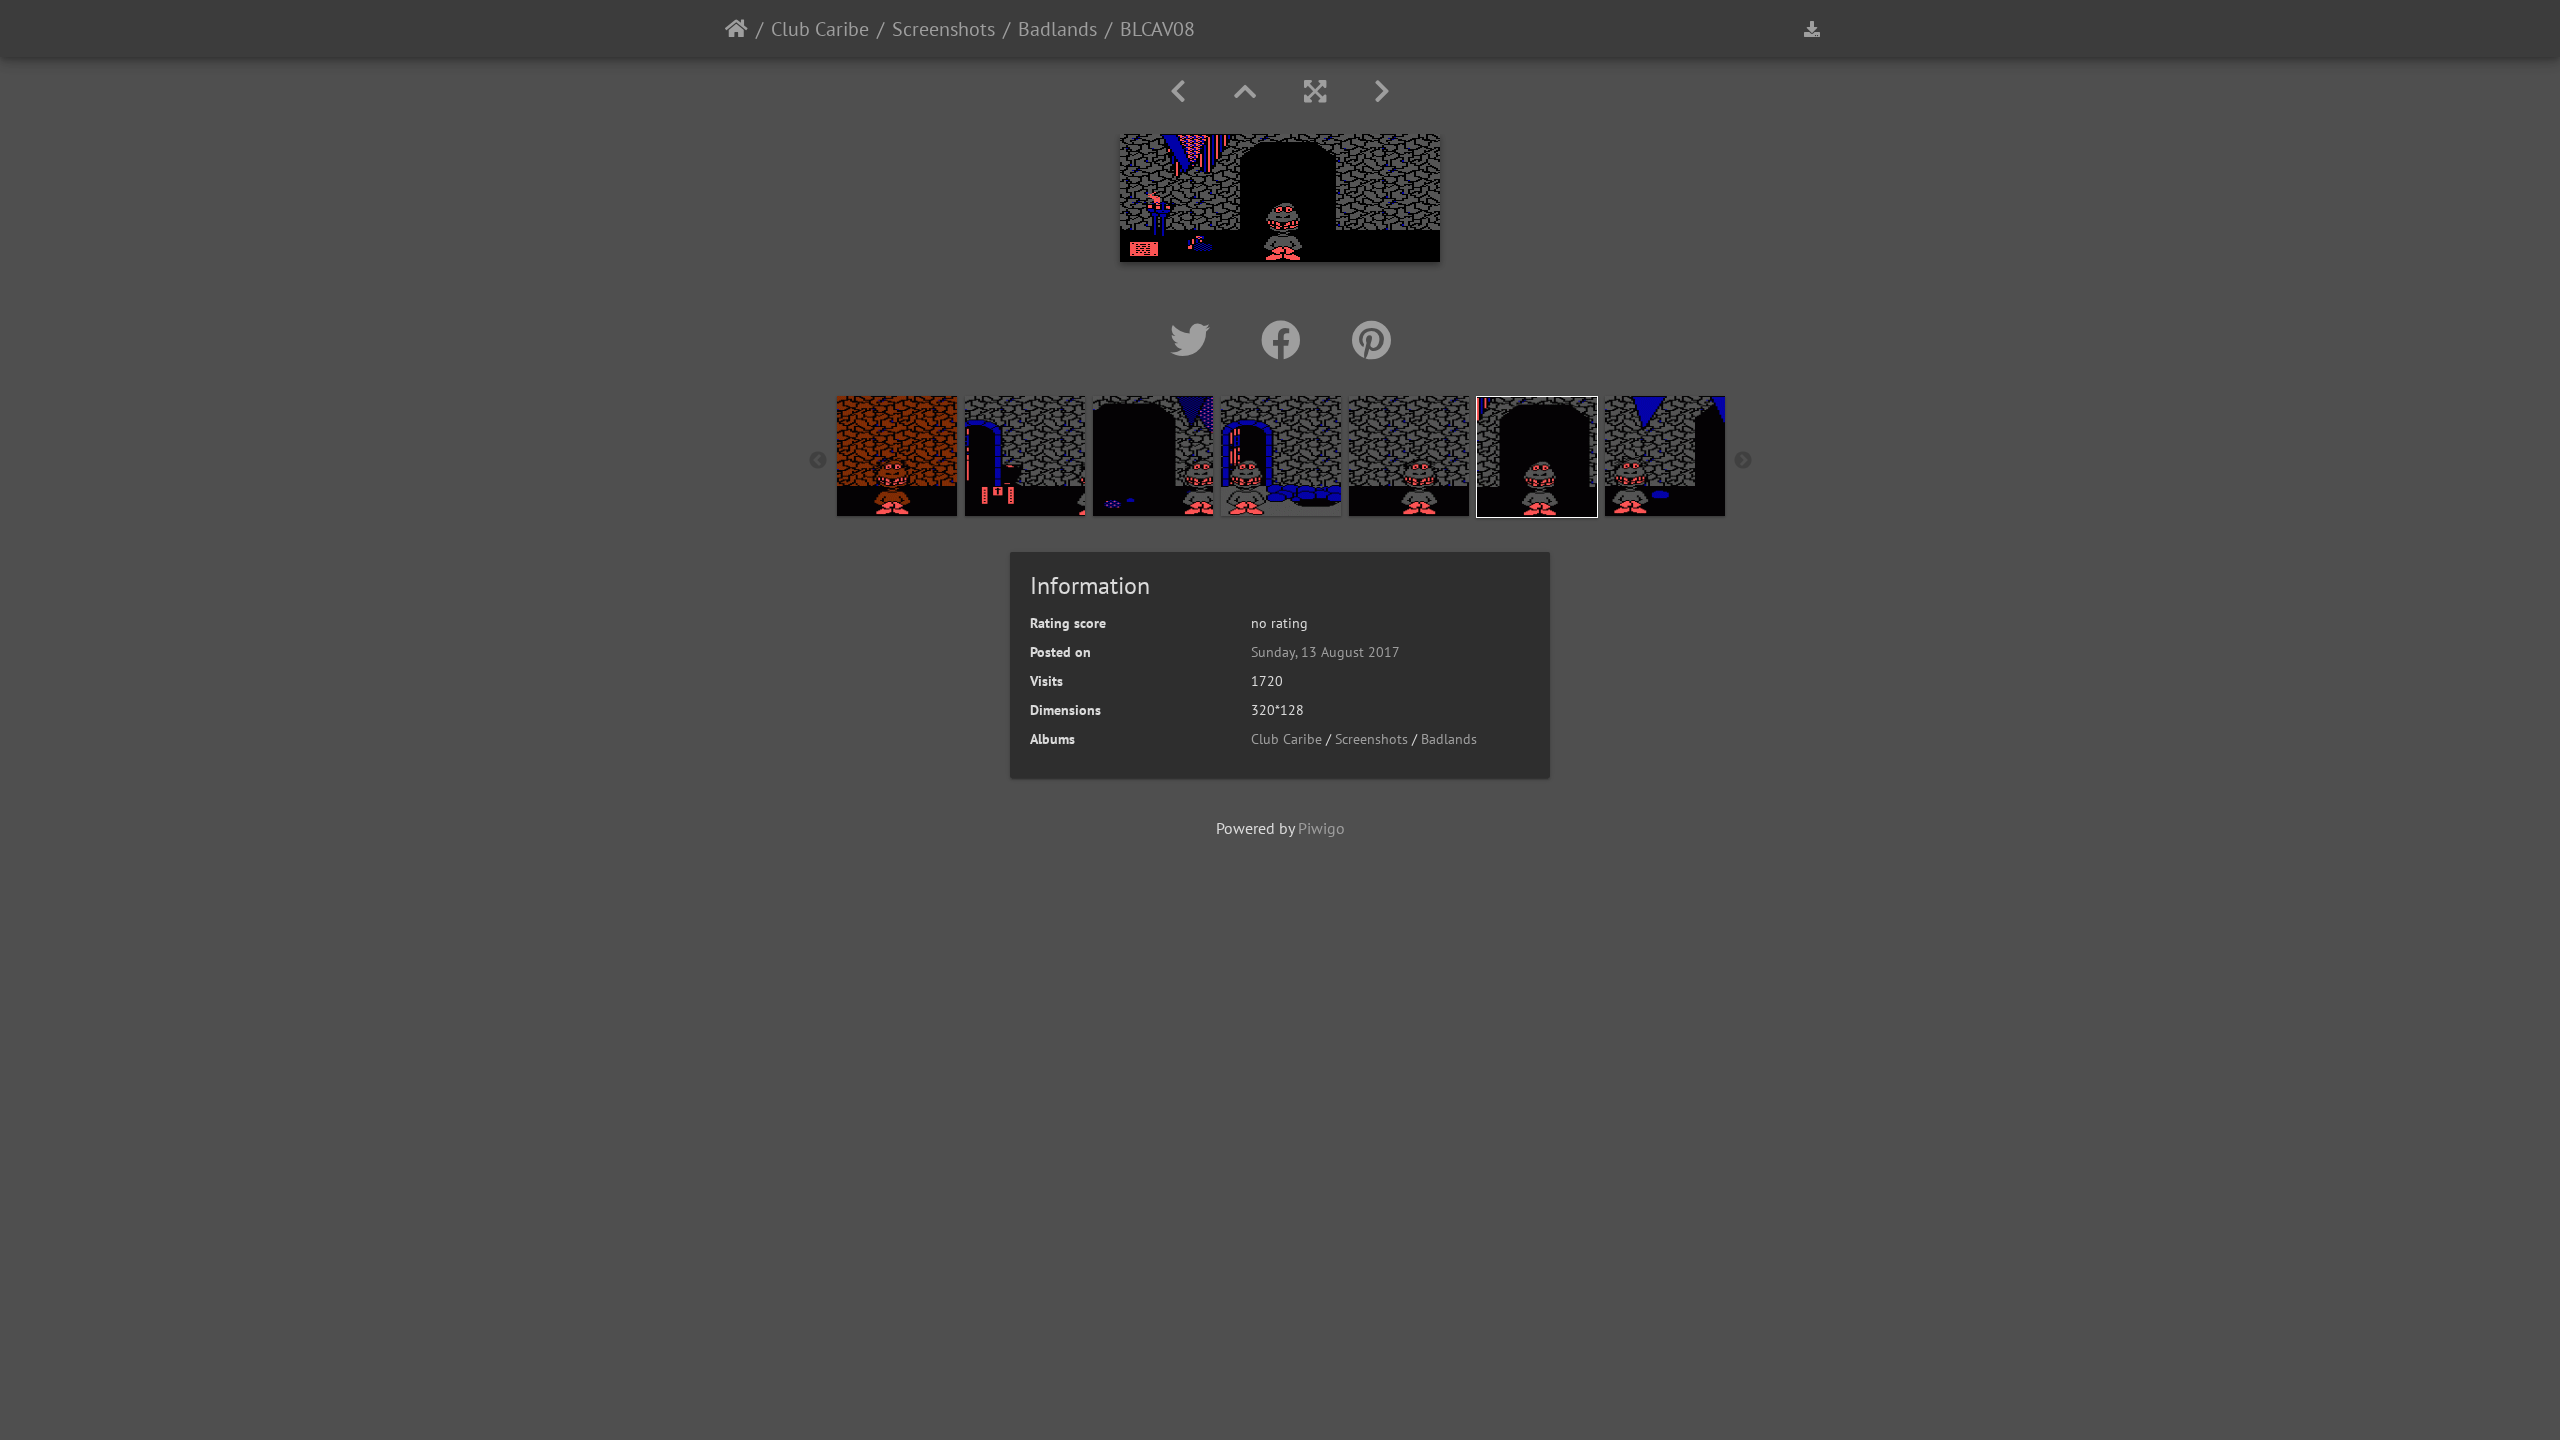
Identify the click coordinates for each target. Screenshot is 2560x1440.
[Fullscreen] (1315, 91)
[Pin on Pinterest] (1371, 340)
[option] (897, 456)
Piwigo (1321, 828)
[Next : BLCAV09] (1382, 91)
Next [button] (1743, 461)
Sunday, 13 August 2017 (1325, 652)
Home (736, 29)
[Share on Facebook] (1286, 340)
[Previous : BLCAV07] (1178, 91)
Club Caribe (820, 29)
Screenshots (943, 29)
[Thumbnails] (1245, 91)
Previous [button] (818, 461)
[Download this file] (1812, 28)
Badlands (1057, 29)
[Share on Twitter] (1195, 340)
